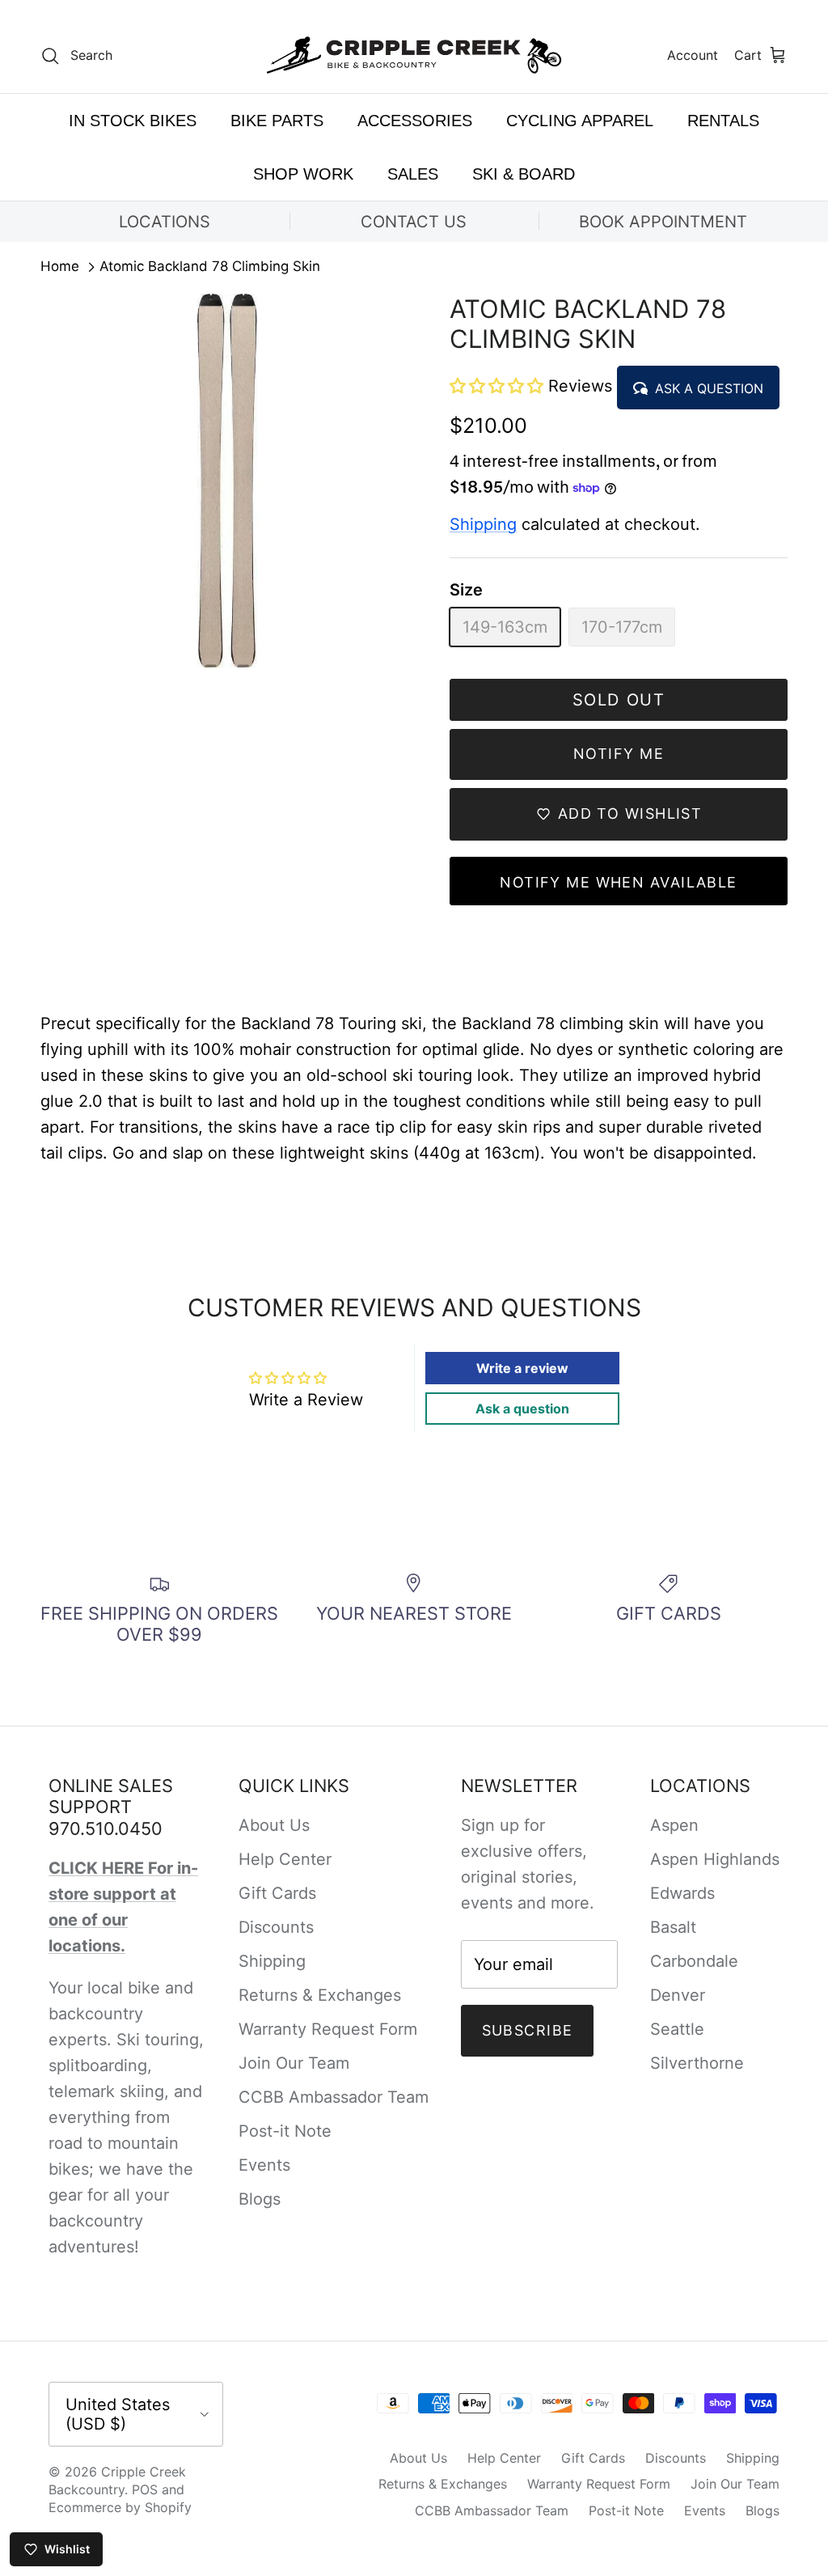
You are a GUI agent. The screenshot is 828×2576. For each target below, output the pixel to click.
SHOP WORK (303, 174)
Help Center (285, 1859)
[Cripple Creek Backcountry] (414, 55)
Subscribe (528, 2030)
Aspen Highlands (715, 1859)
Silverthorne (697, 2063)
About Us (274, 1825)
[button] (499, 386)
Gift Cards (277, 1893)
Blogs (260, 2199)
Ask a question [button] (522, 1409)
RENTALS (723, 121)
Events (264, 2165)
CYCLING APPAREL (580, 121)
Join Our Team (294, 2063)
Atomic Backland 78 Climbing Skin (210, 267)
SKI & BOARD (524, 174)
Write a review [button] (522, 1368)
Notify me (619, 754)
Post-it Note (285, 2131)
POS (145, 2489)
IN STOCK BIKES (133, 121)
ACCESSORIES (415, 121)
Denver (678, 1995)
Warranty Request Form (328, 2029)
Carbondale (694, 1961)
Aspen (674, 1825)
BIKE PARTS (277, 121)
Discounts (276, 1927)
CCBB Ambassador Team (334, 2097)
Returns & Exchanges (320, 1995)
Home (60, 267)
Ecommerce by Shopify (120, 2507)
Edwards (682, 1893)
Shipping (483, 524)
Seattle (677, 2029)
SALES (413, 174)
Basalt (673, 1927)
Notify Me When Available (619, 882)
